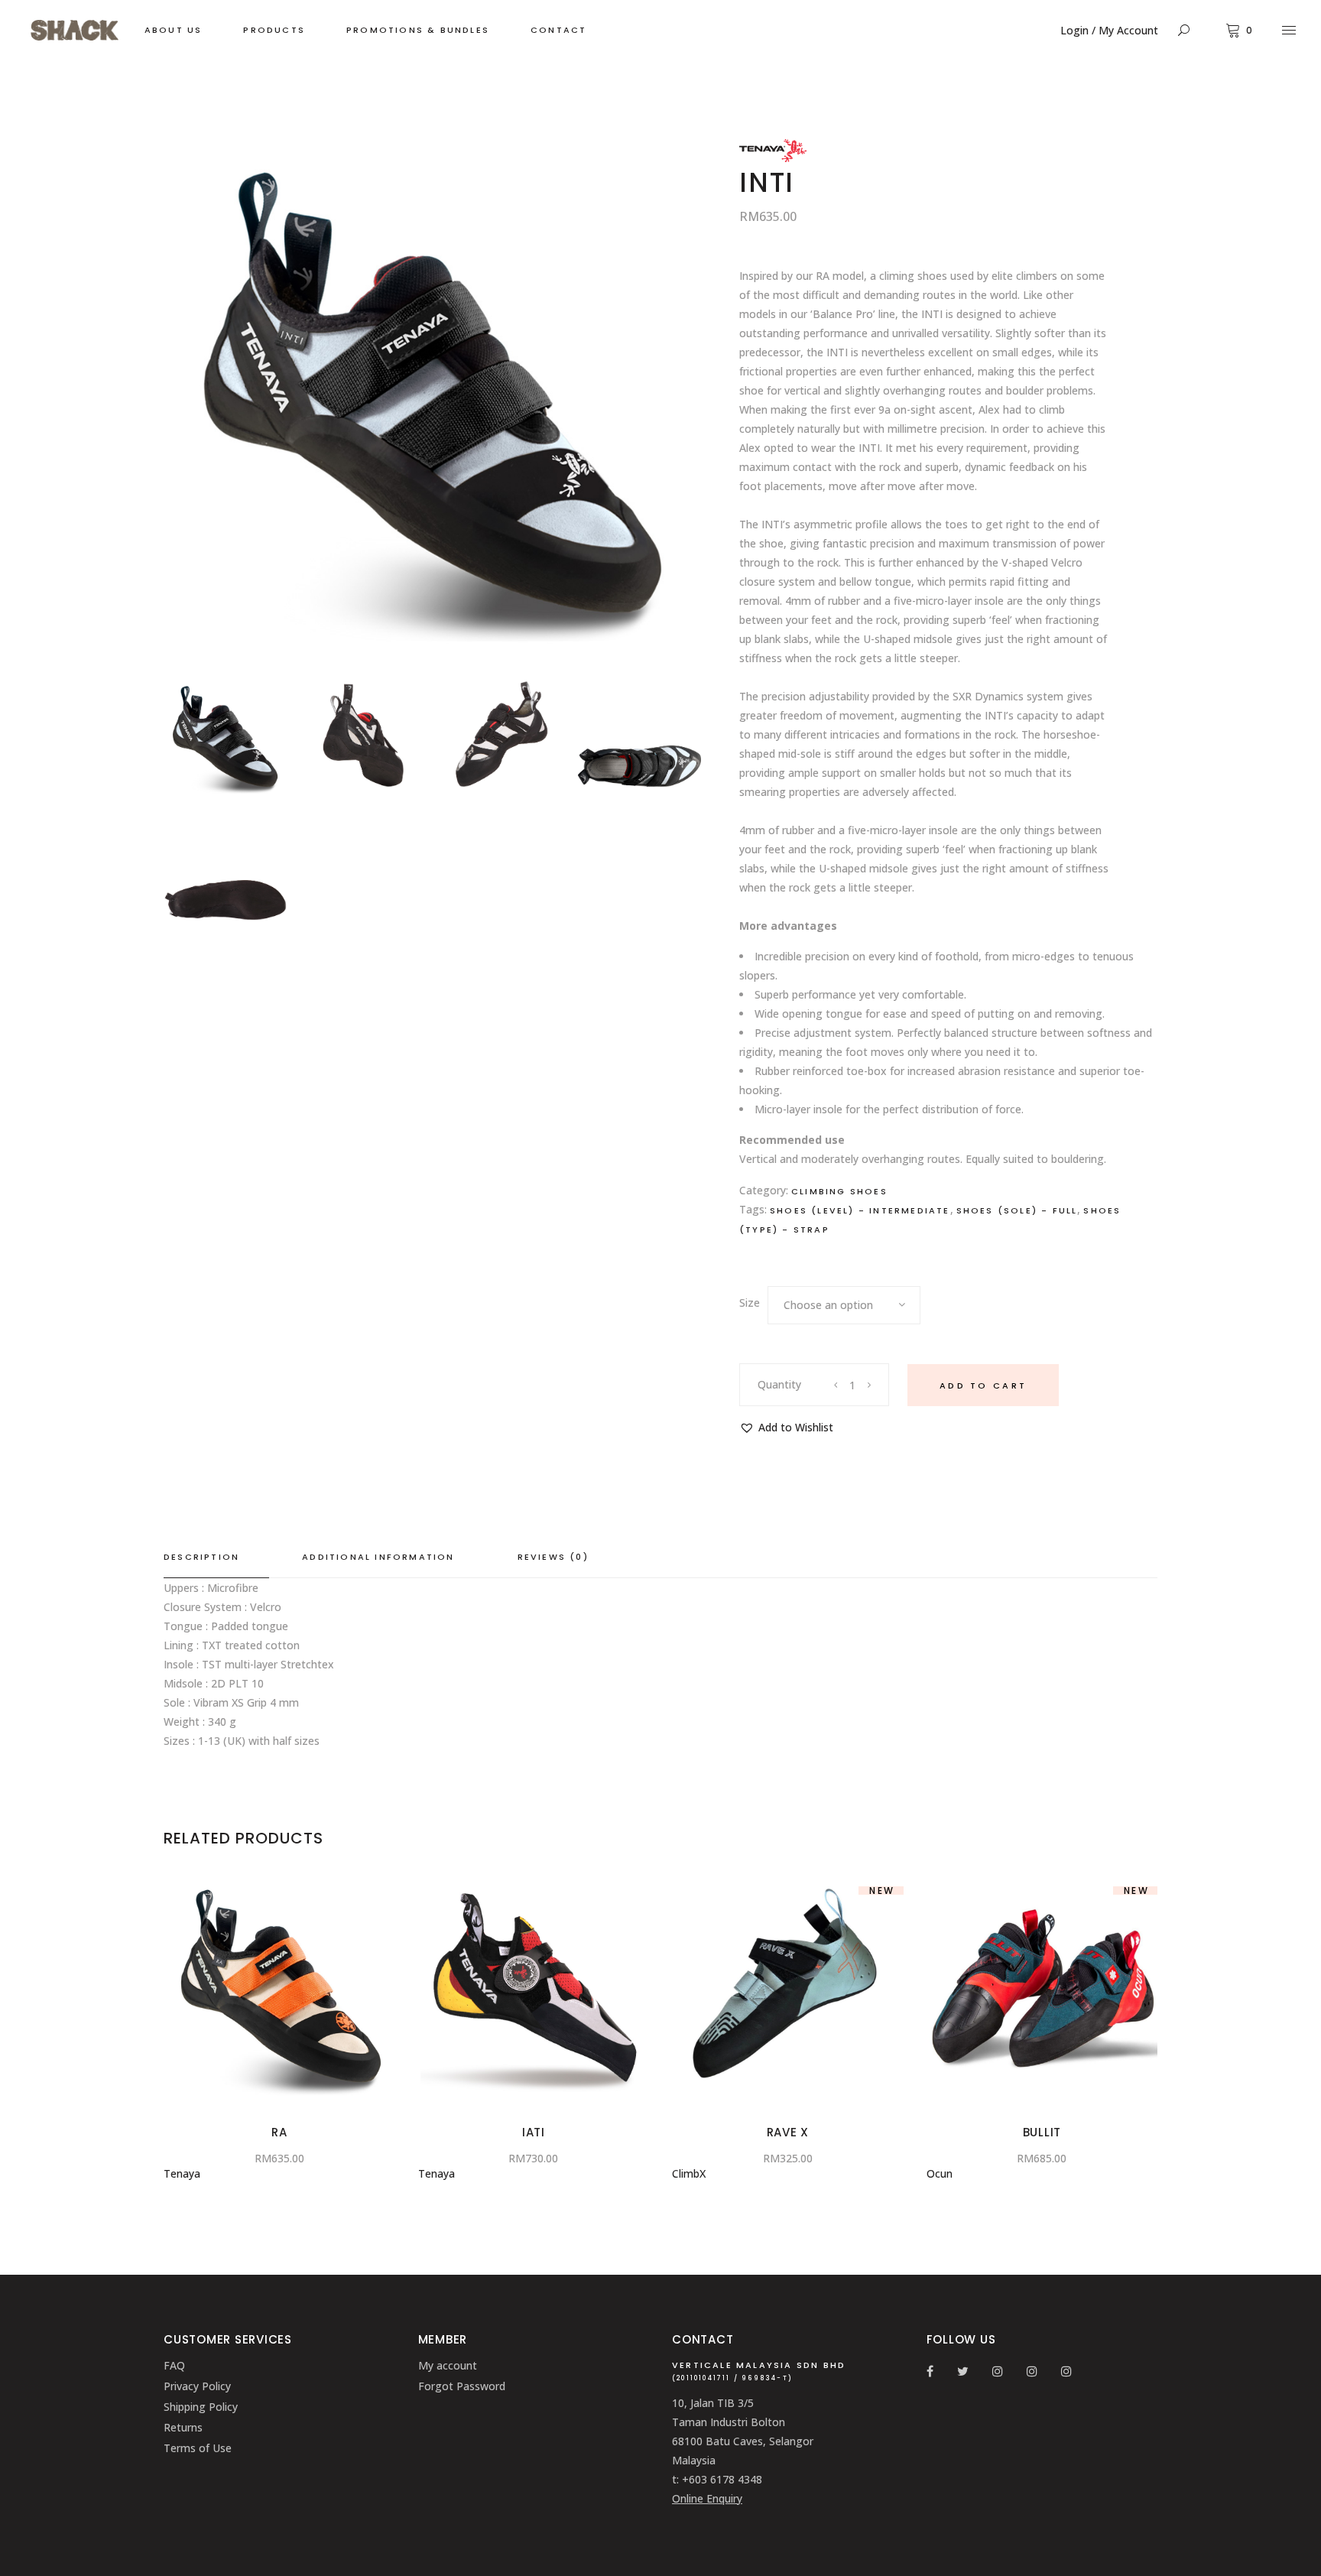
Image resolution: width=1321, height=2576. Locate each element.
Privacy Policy (197, 2386)
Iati (534, 2132)
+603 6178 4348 (722, 2479)
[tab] (216, 1558)
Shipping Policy (201, 2407)
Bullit (1042, 2132)
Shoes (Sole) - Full (1017, 1210)
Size (750, 1303)
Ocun (940, 2173)
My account (448, 2365)
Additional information (378, 1557)
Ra (279, 2132)
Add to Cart (983, 1385)
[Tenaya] (773, 158)
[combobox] (844, 1305)
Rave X (788, 2132)
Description (201, 1557)
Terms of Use (198, 2448)
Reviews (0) (553, 1557)
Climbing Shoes (839, 1191)
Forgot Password (462, 2386)
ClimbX (689, 2173)
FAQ (174, 2365)
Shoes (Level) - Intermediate (860, 1210)
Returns (183, 2427)
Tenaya (182, 2173)
